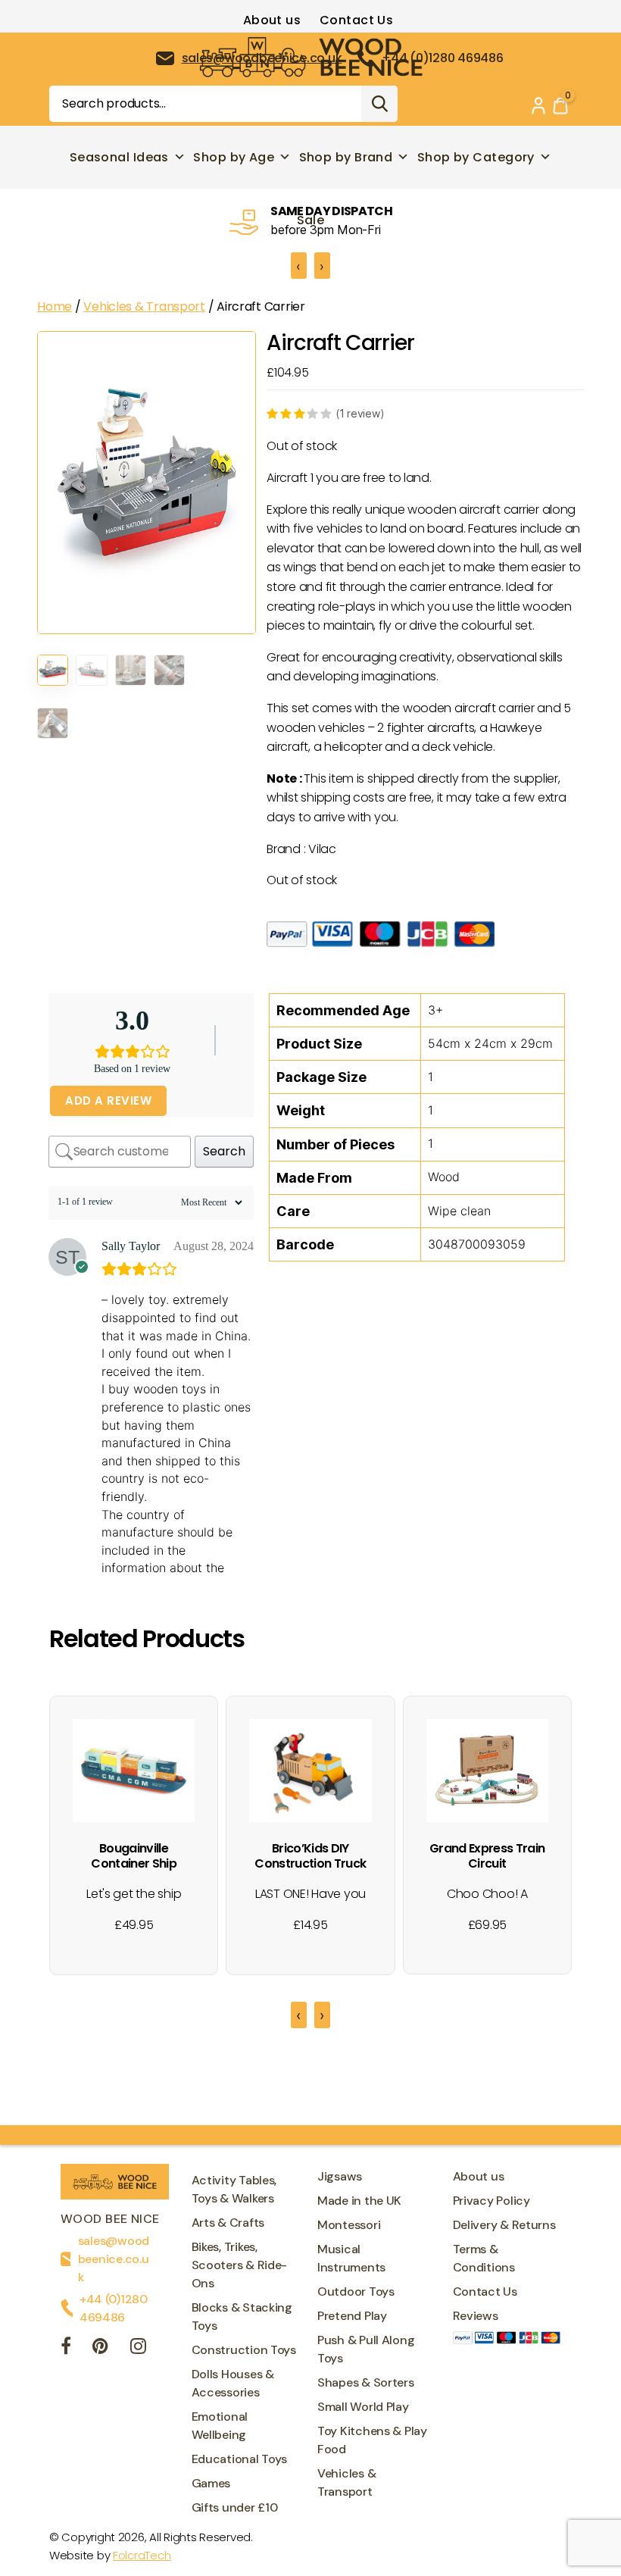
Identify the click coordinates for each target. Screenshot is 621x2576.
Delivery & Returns (504, 2225)
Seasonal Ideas (119, 157)
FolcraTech (142, 2555)
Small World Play (363, 2407)
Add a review (108, 1100)
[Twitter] (100, 2348)
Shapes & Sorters (366, 2382)
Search (379, 104)
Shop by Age (234, 157)
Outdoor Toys (356, 2292)
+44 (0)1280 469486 (114, 2308)
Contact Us (356, 20)
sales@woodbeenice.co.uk (114, 2259)
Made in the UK (359, 2201)
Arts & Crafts (228, 2223)
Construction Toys (244, 2350)
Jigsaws (340, 2176)
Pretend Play (352, 2316)
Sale (311, 220)
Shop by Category (476, 157)
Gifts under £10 (235, 2507)
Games (211, 2483)
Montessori (349, 2225)
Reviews (476, 2316)
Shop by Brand (346, 157)
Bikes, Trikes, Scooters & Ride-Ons (240, 2265)
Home (55, 306)
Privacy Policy (491, 2201)
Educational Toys (240, 2459)
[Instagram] (138, 2348)
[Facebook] (66, 2348)
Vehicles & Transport (144, 306)
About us (272, 20)
